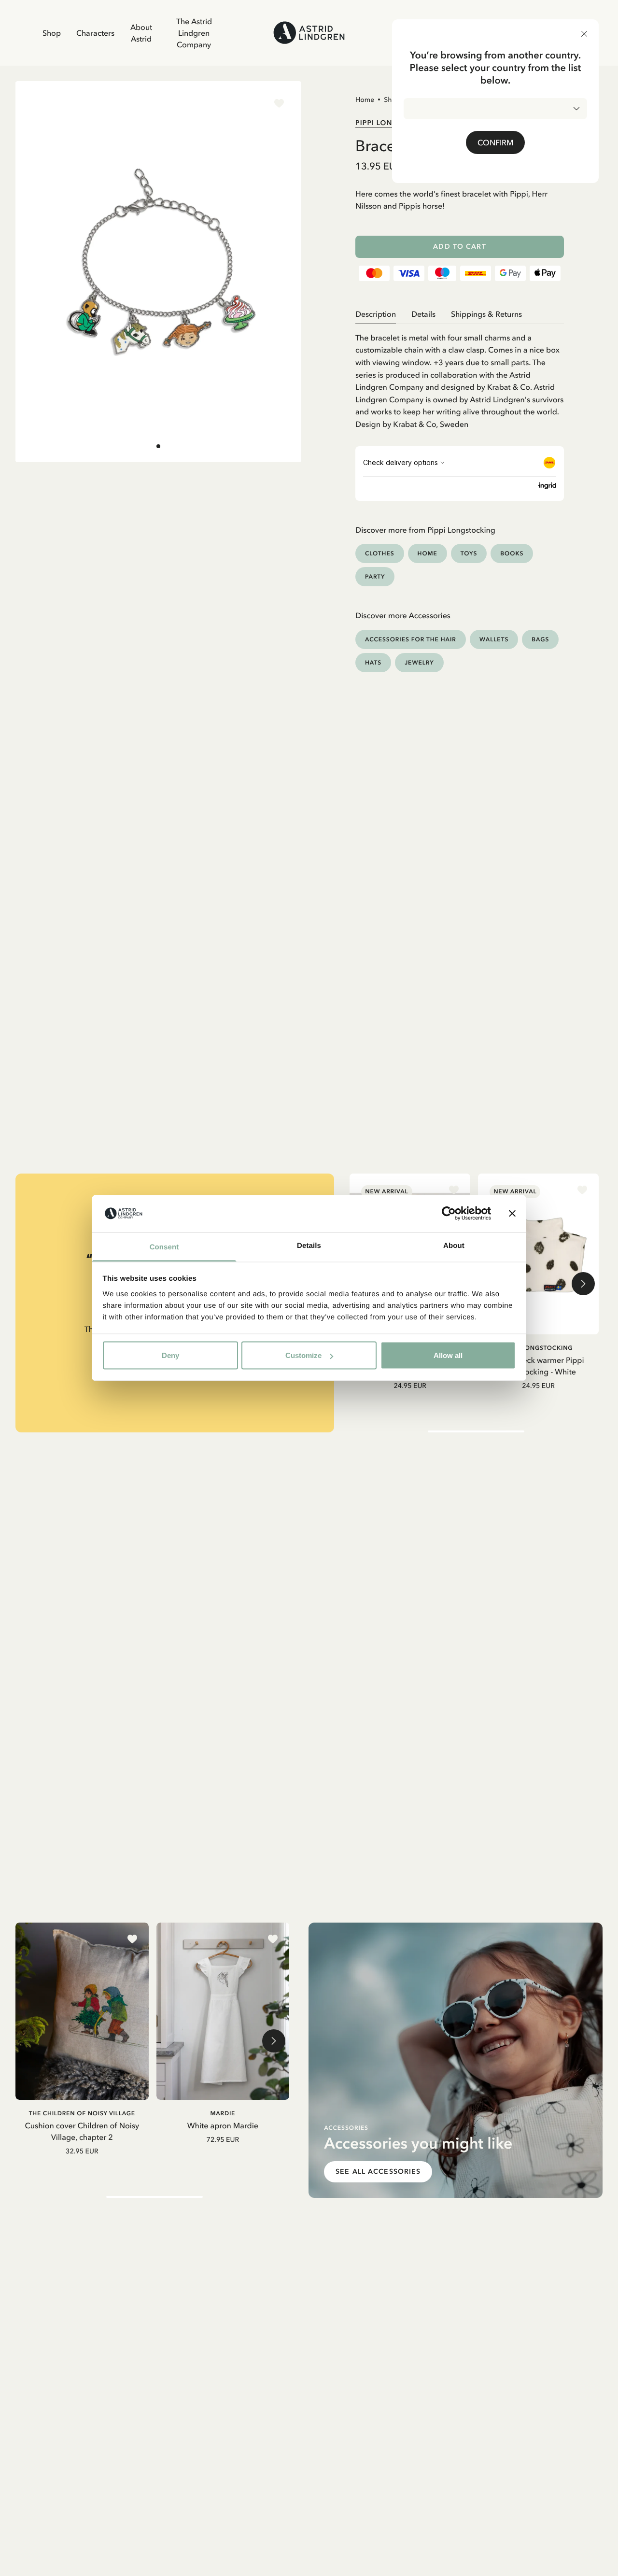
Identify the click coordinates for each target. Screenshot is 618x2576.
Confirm (495, 142)
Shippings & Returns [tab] (486, 314)
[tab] (158, 446)
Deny (170, 1355)
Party (375, 576)
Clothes (380, 553)
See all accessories (378, 2172)
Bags (540, 639)
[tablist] (460, 314)
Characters (95, 33)
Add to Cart (459, 247)
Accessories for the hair (411, 639)
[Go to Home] (309, 33)
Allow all (448, 1355)
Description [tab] (376, 314)
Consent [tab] (164, 1247)
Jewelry (419, 662)
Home (365, 99)
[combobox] (495, 109)
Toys (469, 553)
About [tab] (454, 1245)
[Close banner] (512, 1214)
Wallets (494, 639)
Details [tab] (309, 1245)
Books (512, 553)
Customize (303, 1355)
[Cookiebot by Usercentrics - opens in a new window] (449, 1214)
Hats (373, 662)
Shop (52, 33)
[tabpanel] (460, 377)
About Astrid (141, 33)
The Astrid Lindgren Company (194, 33)
